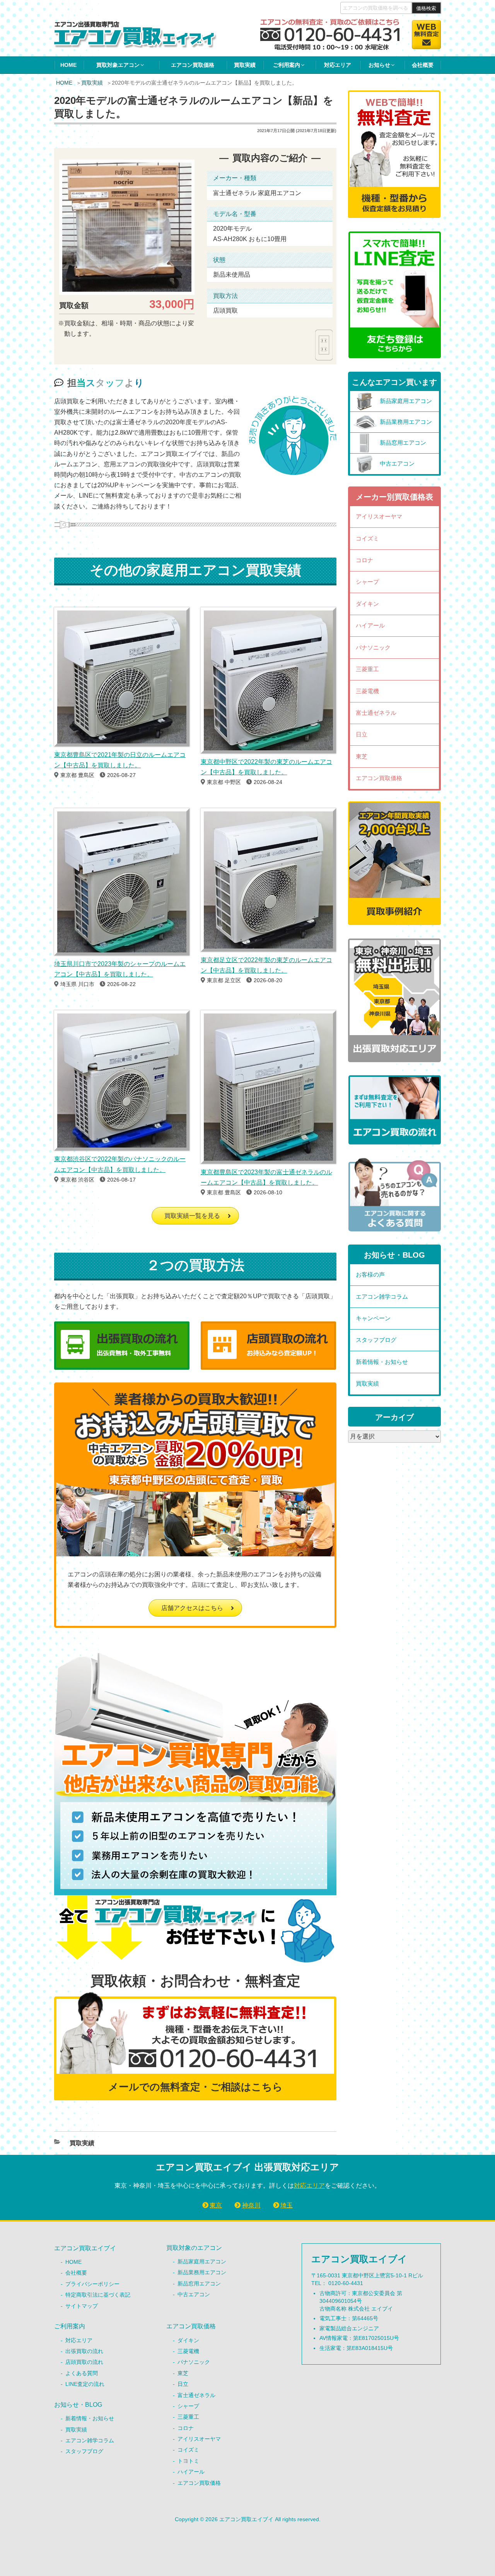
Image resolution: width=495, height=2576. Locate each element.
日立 (362, 734)
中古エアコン (194, 2294)
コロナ (364, 560)
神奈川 (251, 2205)
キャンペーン (373, 1318)
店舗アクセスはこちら (192, 1608)
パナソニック (373, 647)
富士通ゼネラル (376, 713)
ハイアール (370, 625)
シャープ (367, 582)
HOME (68, 65)
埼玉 (287, 2205)
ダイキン (367, 604)
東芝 (362, 756)
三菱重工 (367, 669)
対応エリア (338, 65)
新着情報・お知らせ (382, 1362)
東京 (216, 2205)
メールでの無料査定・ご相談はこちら (195, 2087)
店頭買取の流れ (84, 2362)
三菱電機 (367, 691)
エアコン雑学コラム (382, 1297)
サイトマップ (82, 2306)
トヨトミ (188, 2461)
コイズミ (367, 538)
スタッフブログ (376, 1340)
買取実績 (245, 65)
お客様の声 (370, 1274)
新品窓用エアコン (199, 2284)
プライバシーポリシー (92, 2284)
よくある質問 (82, 2373)
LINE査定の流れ (85, 2384)
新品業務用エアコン (202, 2272)
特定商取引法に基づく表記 (98, 2295)
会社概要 (423, 65)
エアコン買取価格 (193, 65)
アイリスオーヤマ (379, 516)
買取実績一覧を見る (192, 1216)
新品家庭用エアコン (202, 2261)
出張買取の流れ (84, 2351)
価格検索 (426, 8)
